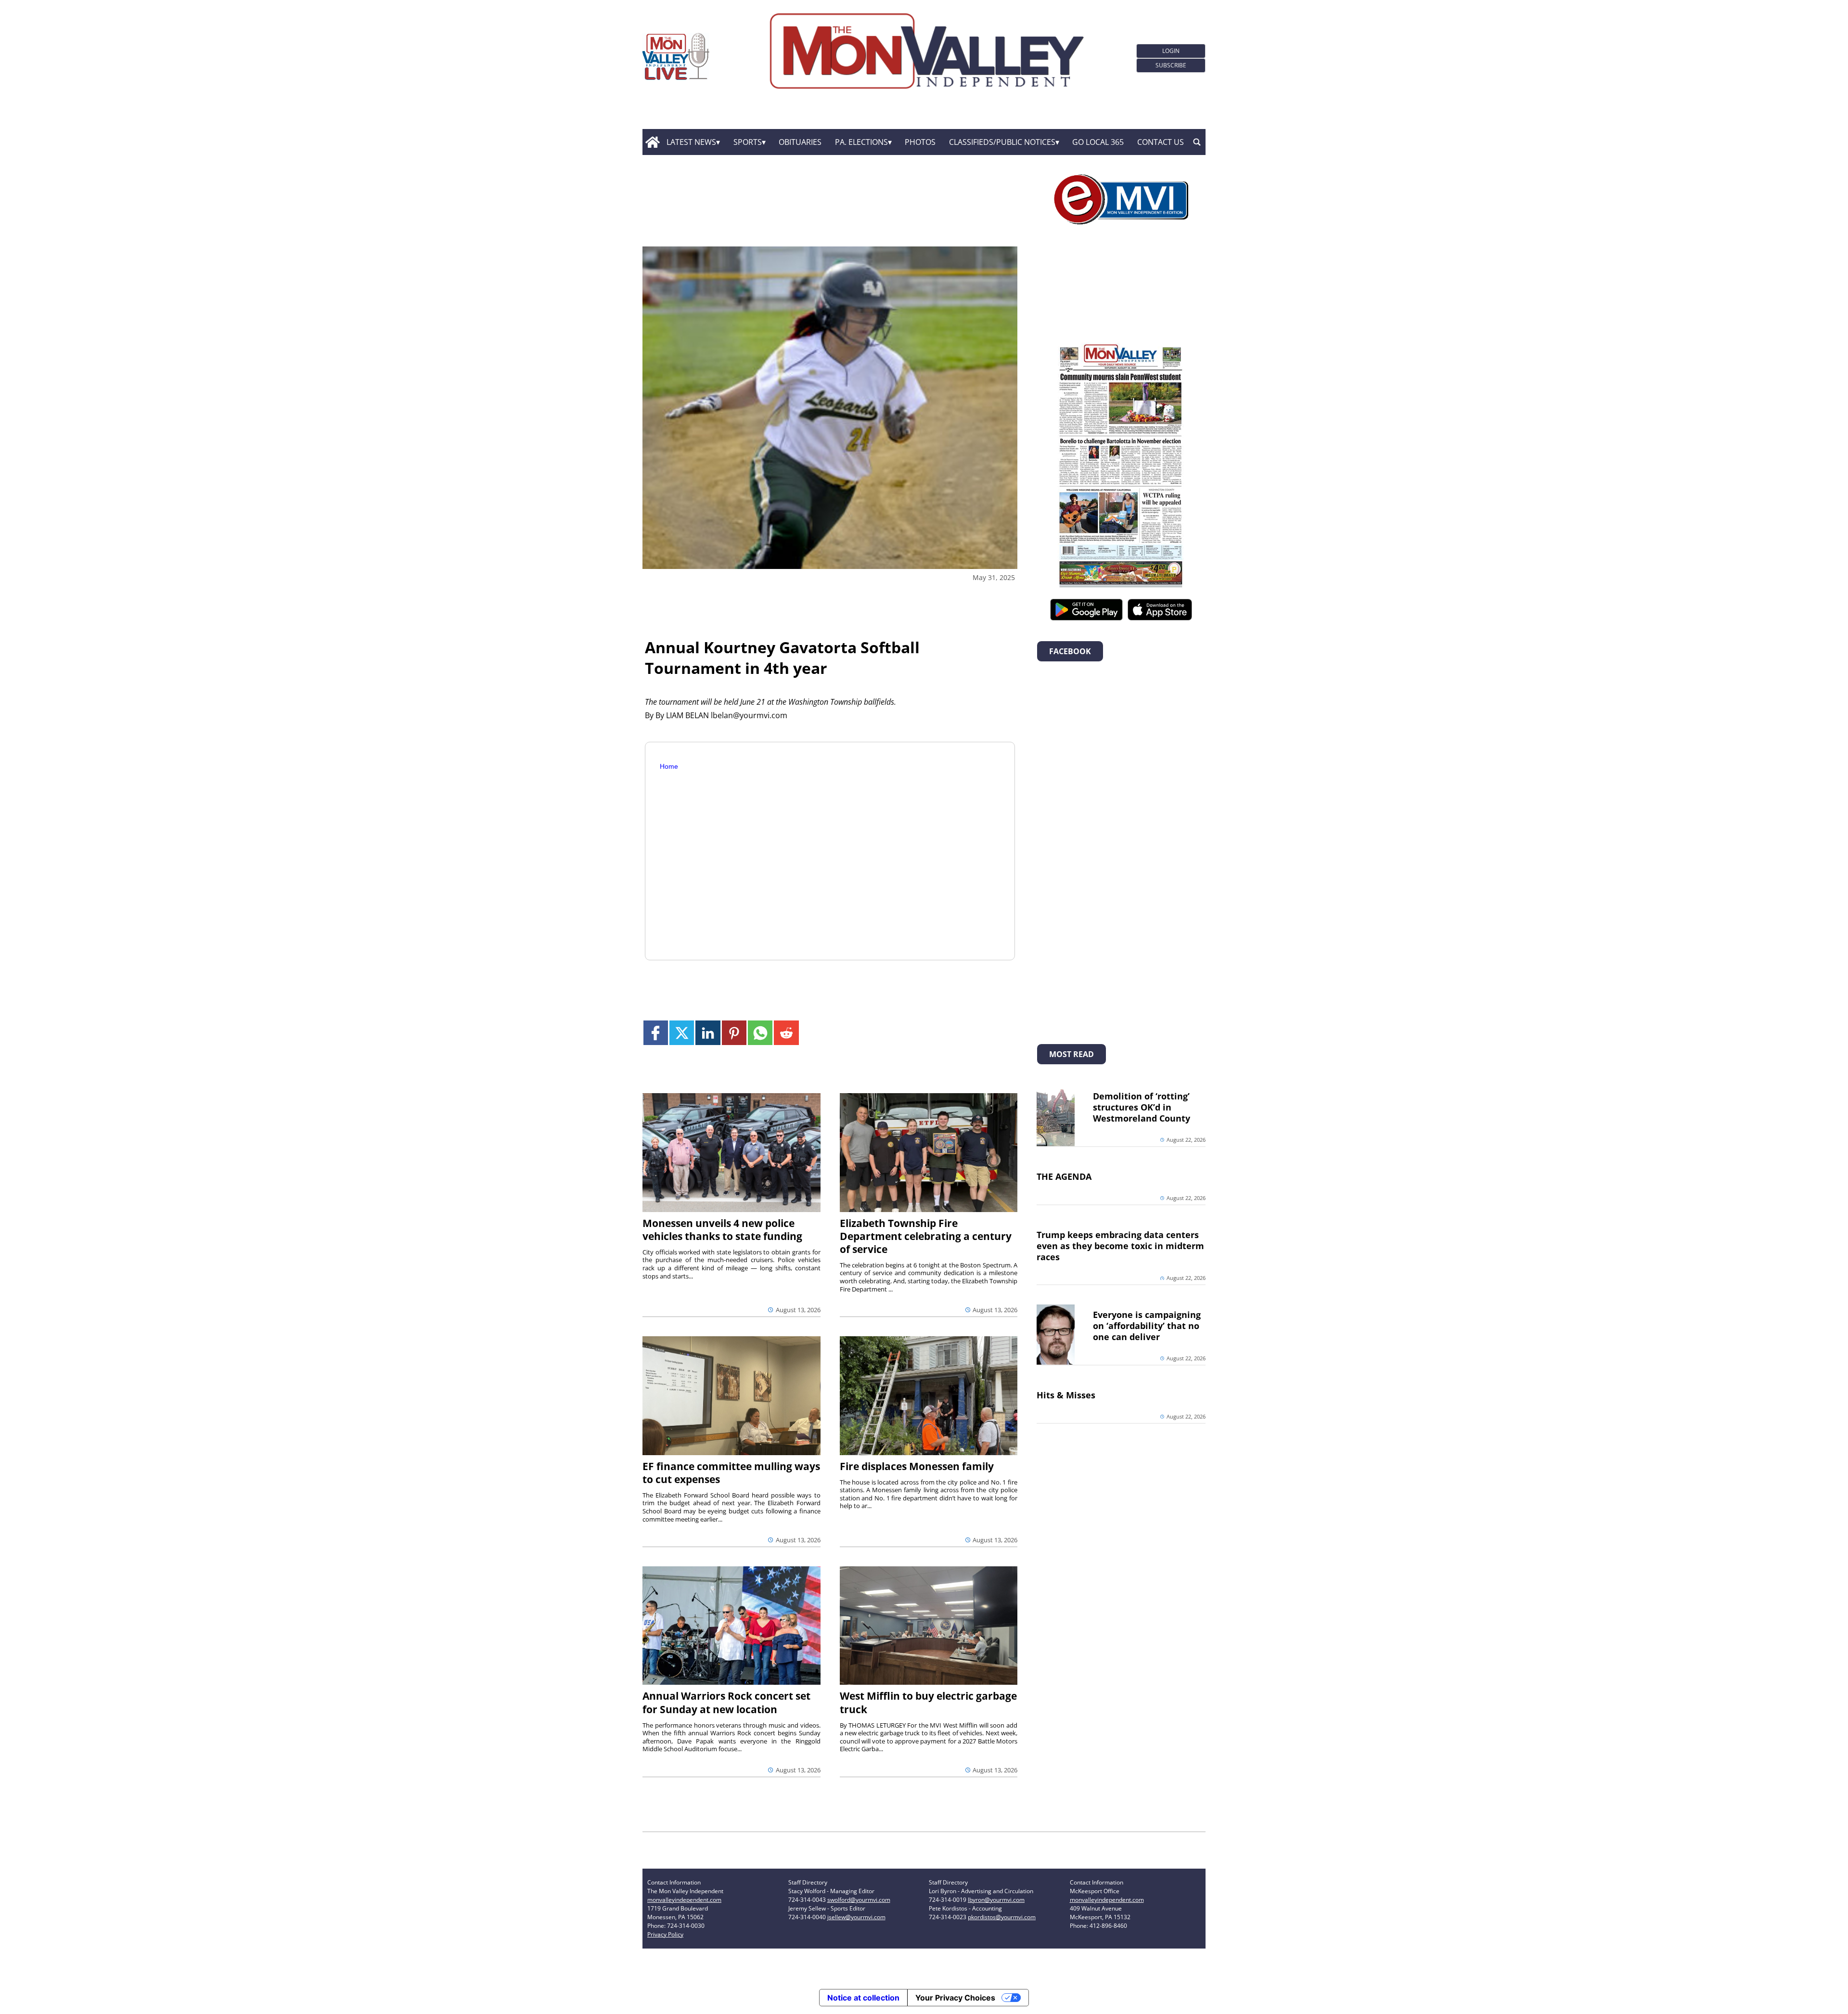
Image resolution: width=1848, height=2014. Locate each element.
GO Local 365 (1098, 142)
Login (1171, 51)
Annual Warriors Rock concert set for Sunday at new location (726, 1702)
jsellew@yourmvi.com (856, 1917)
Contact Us (1161, 142)
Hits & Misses (1066, 1395)
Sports (748, 142)
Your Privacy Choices (955, 1998)
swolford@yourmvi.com (859, 1900)
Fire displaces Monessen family (917, 1466)
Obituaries (800, 142)
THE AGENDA (1064, 1176)
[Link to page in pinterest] (734, 1033)
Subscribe (1171, 65)
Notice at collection (863, 1998)
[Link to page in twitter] (682, 1033)
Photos (920, 142)
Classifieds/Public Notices (1002, 142)
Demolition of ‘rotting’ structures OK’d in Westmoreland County (1142, 1107)
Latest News (691, 142)
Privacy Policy (665, 1934)
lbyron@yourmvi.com (996, 1900)
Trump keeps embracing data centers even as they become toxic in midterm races (1120, 1246)
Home (669, 766)
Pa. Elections (861, 142)
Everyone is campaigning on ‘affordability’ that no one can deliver (1147, 1326)
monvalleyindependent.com (684, 1900)
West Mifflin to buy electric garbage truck (928, 1702)
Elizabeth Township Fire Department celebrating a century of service (926, 1236)
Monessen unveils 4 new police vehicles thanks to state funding (722, 1230)
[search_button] (1197, 142)
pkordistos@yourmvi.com (1002, 1917)
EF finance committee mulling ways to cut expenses (731, 1473)
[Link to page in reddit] (786, 1033)
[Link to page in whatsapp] (760, 1033)
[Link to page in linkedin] (708, 1033)
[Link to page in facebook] (656, 1033)
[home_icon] (652, 142)
